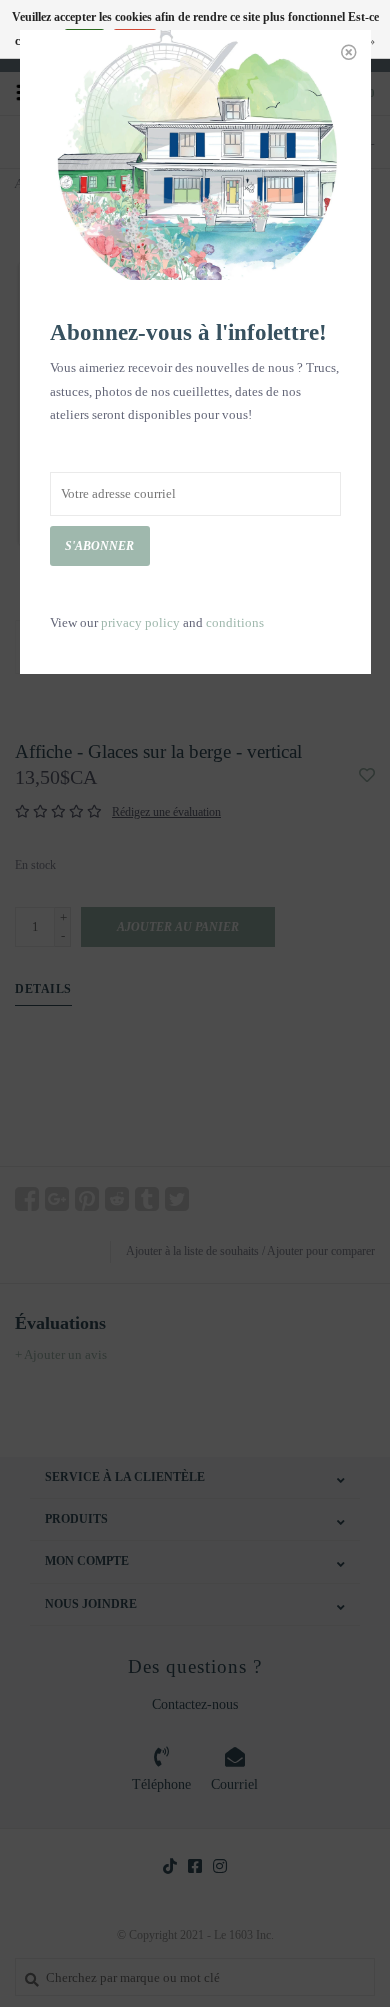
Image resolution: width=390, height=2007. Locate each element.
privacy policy (140, 622)
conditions (235, 622)
